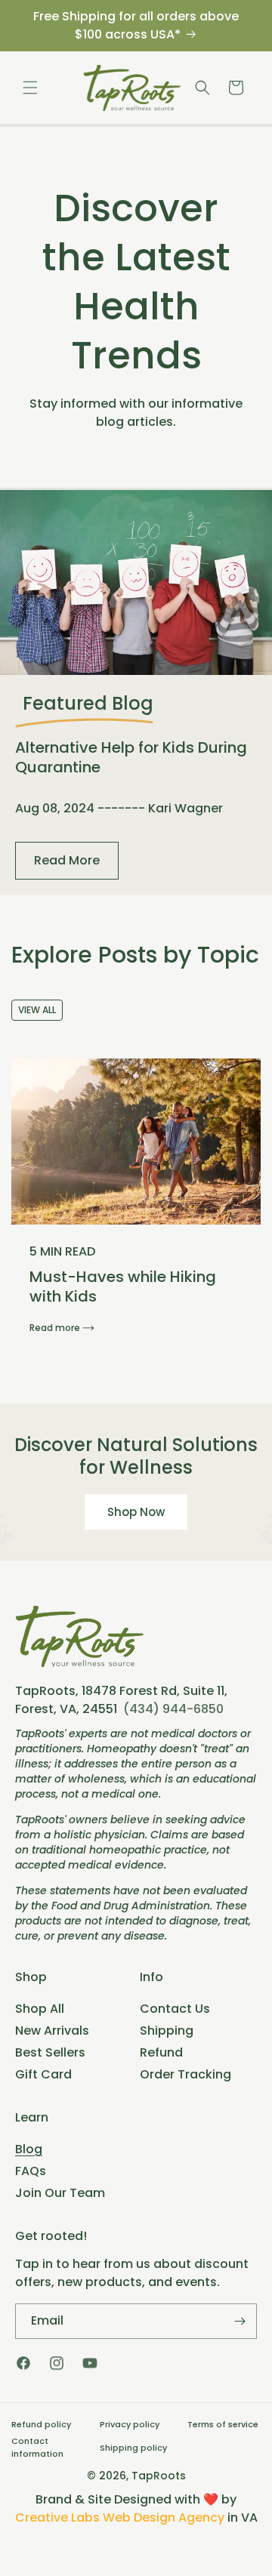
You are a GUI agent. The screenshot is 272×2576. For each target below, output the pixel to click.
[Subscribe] (240, 2321)
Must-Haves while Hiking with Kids (123, 1286)
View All (37, 1010)
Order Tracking (185, 2074)
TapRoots (159, 2476)
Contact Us (175, 2009)
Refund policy (41, 2424)
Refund (161, 2052)
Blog (29, 2149)
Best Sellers (50, 2052)
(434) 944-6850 (173, 1709)
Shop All (40, 2009)
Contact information (37, 2447)
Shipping (167, 2031)
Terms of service (223, 2424)
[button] (30, 88)
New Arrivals (52, 2031)
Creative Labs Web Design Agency (120, 2517)
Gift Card (43, 2074)
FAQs (31, 2171)
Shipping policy (133, 2448)
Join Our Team (60, 2193)
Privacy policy (130, 2424)
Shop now (136, 1512)
